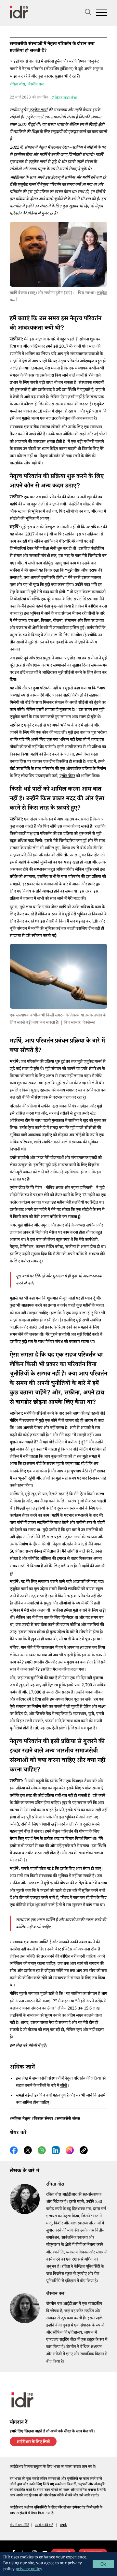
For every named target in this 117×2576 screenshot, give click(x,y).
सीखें (64, 2086)
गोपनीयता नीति (19, 2526)
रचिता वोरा (17, 84)
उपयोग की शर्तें (44, 2526)
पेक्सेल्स (89, 1023)
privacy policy (29, 2570)
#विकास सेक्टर (42, 2119)
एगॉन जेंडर (67, 776)
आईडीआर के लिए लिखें (33, 2442)
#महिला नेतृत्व (20, 2119)
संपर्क (63, 2526)
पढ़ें (43, 2046)
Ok (103, 2564)
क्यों (49, 2096)
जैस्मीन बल (36, 84)
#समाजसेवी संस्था (67, 2119)
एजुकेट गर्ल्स (38, 111)
